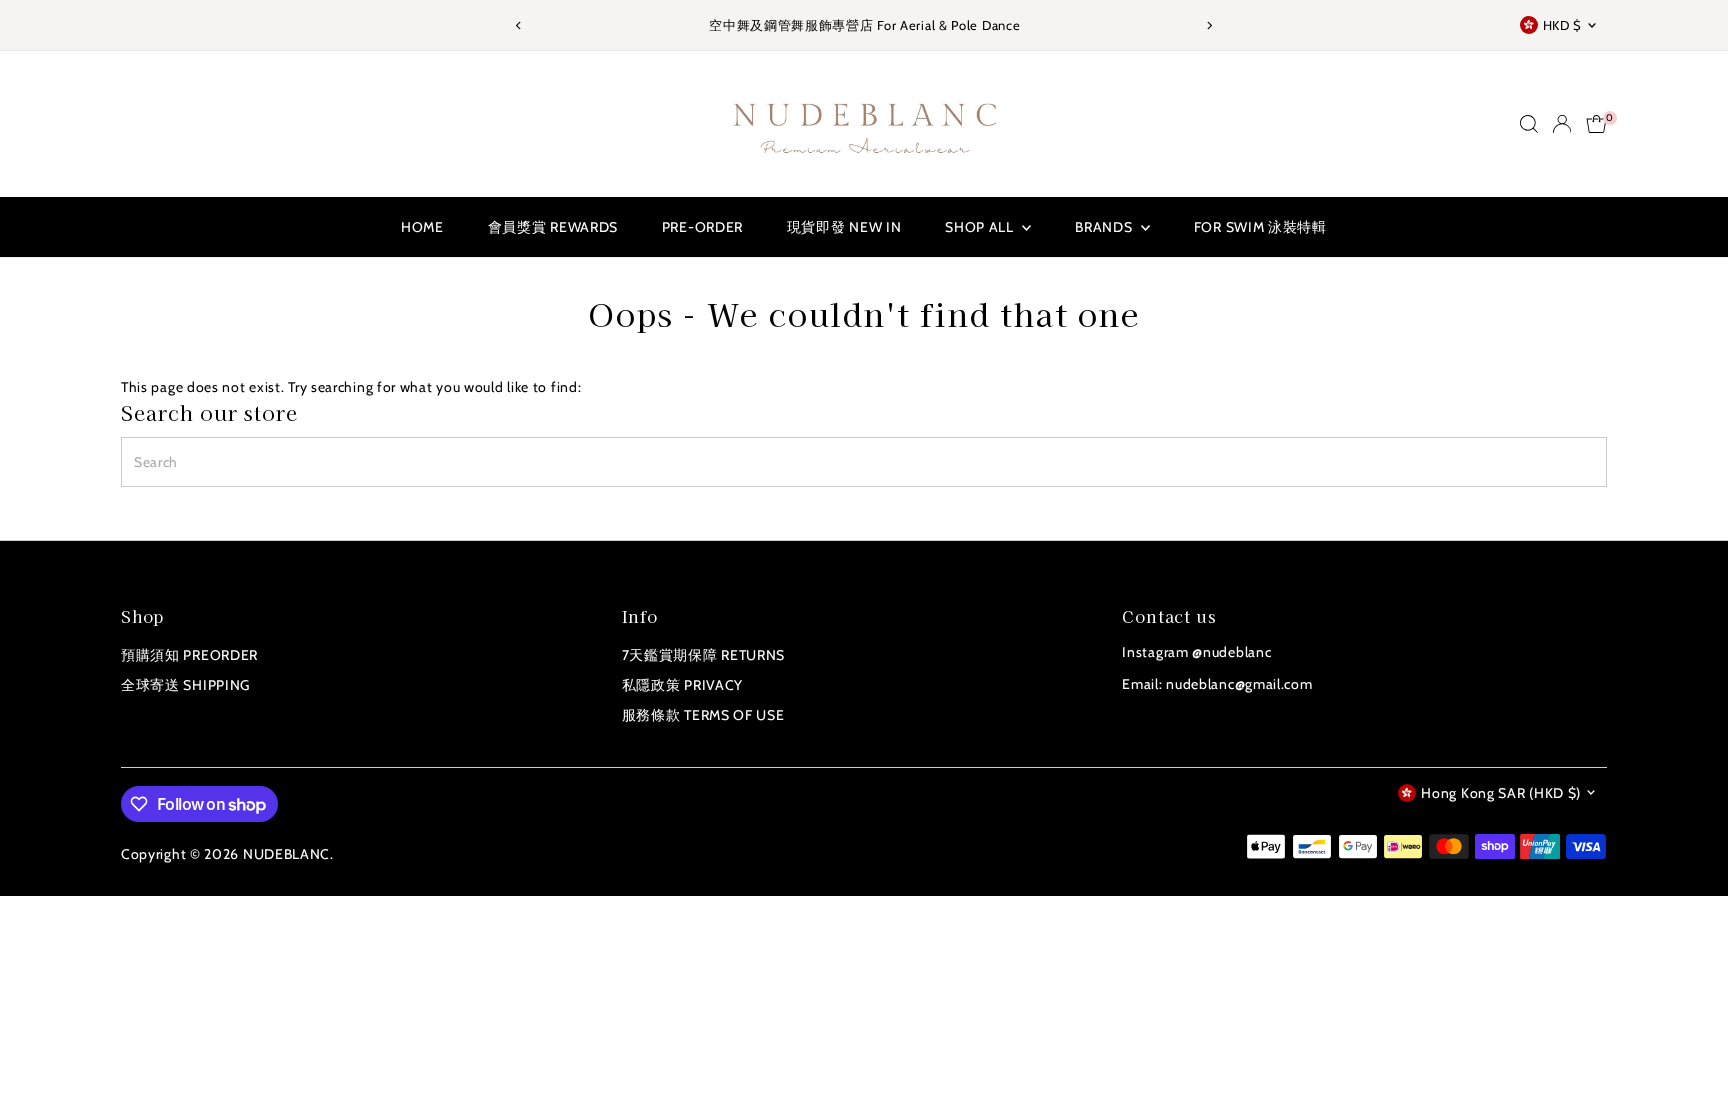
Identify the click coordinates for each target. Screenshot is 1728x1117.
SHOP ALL (981, 227)
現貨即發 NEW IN (844, 227)
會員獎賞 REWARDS (553, 227)
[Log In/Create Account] (1562, 124)
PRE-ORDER (702, 227)
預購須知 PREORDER (189, 655)
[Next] (1209, 25)
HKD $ (1562, 25)
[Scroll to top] (1688, 1062)
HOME (422, 227)
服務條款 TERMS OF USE (703, 715)
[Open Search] (1529, 124)
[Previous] (518, 25)
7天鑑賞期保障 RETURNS (704, 655)
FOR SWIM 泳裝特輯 (1260, 227)
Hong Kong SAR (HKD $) (1501, 793)
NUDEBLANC (286, 854)
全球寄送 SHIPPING (185, 685)
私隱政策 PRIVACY (682, 685)
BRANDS (1105, 227)
